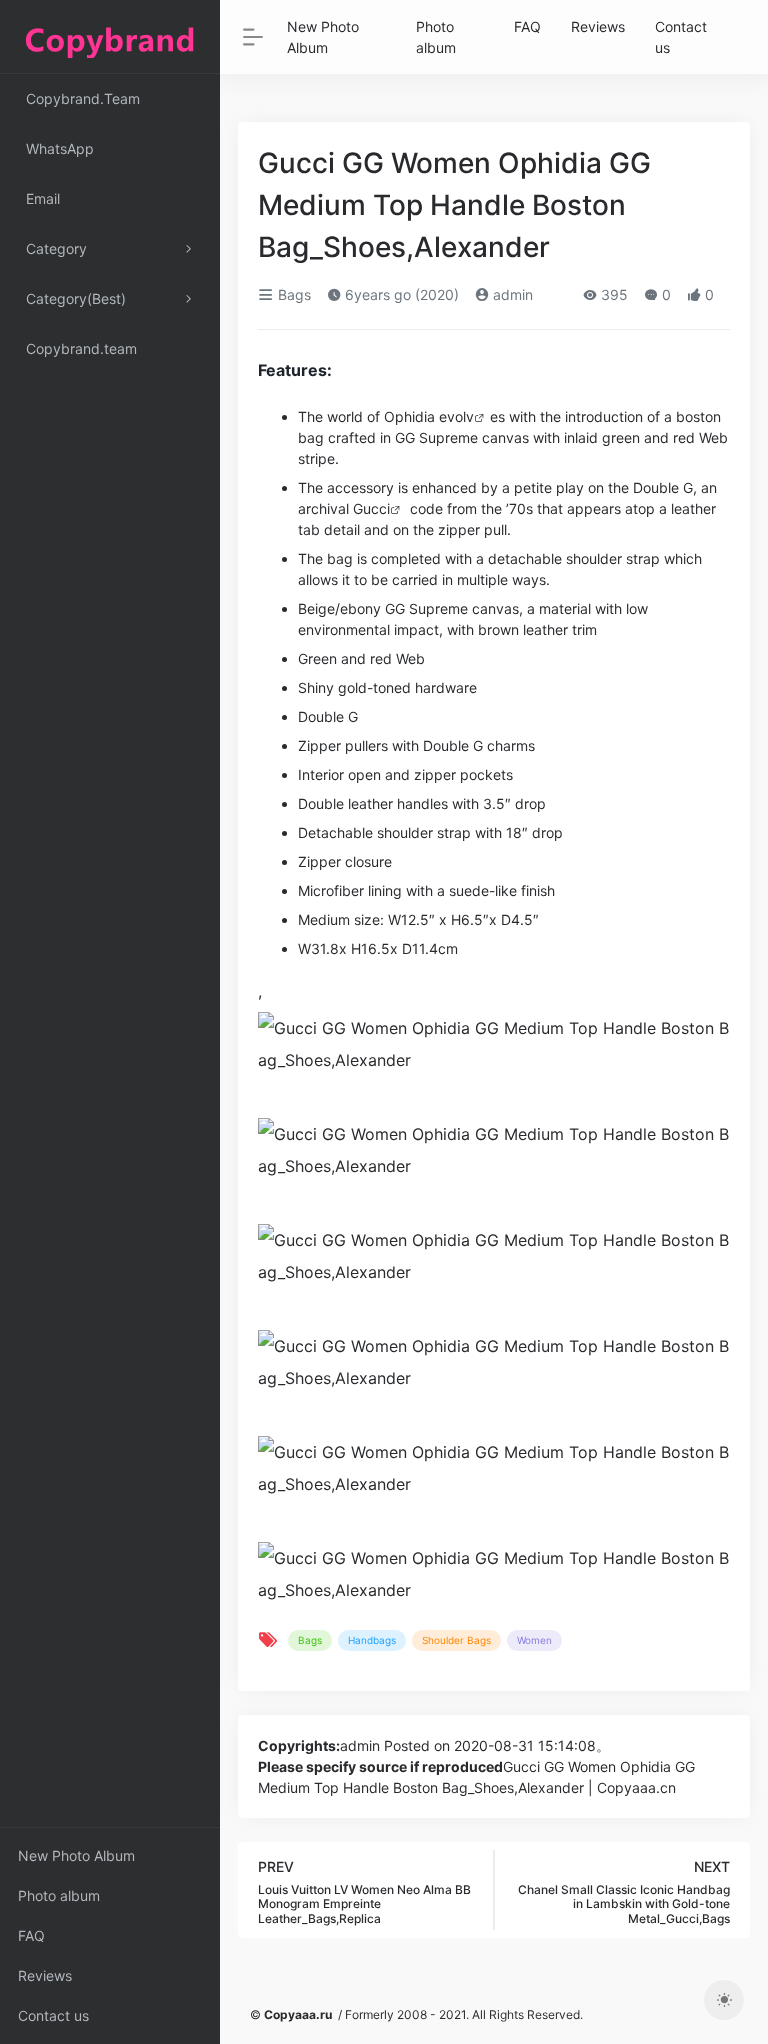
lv (468, 416)
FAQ (31, 1935)
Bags (292, 294)
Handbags (372, 1640)
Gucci (371, 508)
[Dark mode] (724, 2000)
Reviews (45, 1975)
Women (534, 1640)
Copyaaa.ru (298, 2014)
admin (511, 294)
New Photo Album (76, 1855)
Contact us (53, 2015)
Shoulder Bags (456, 1640)
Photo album (59, 1895)
